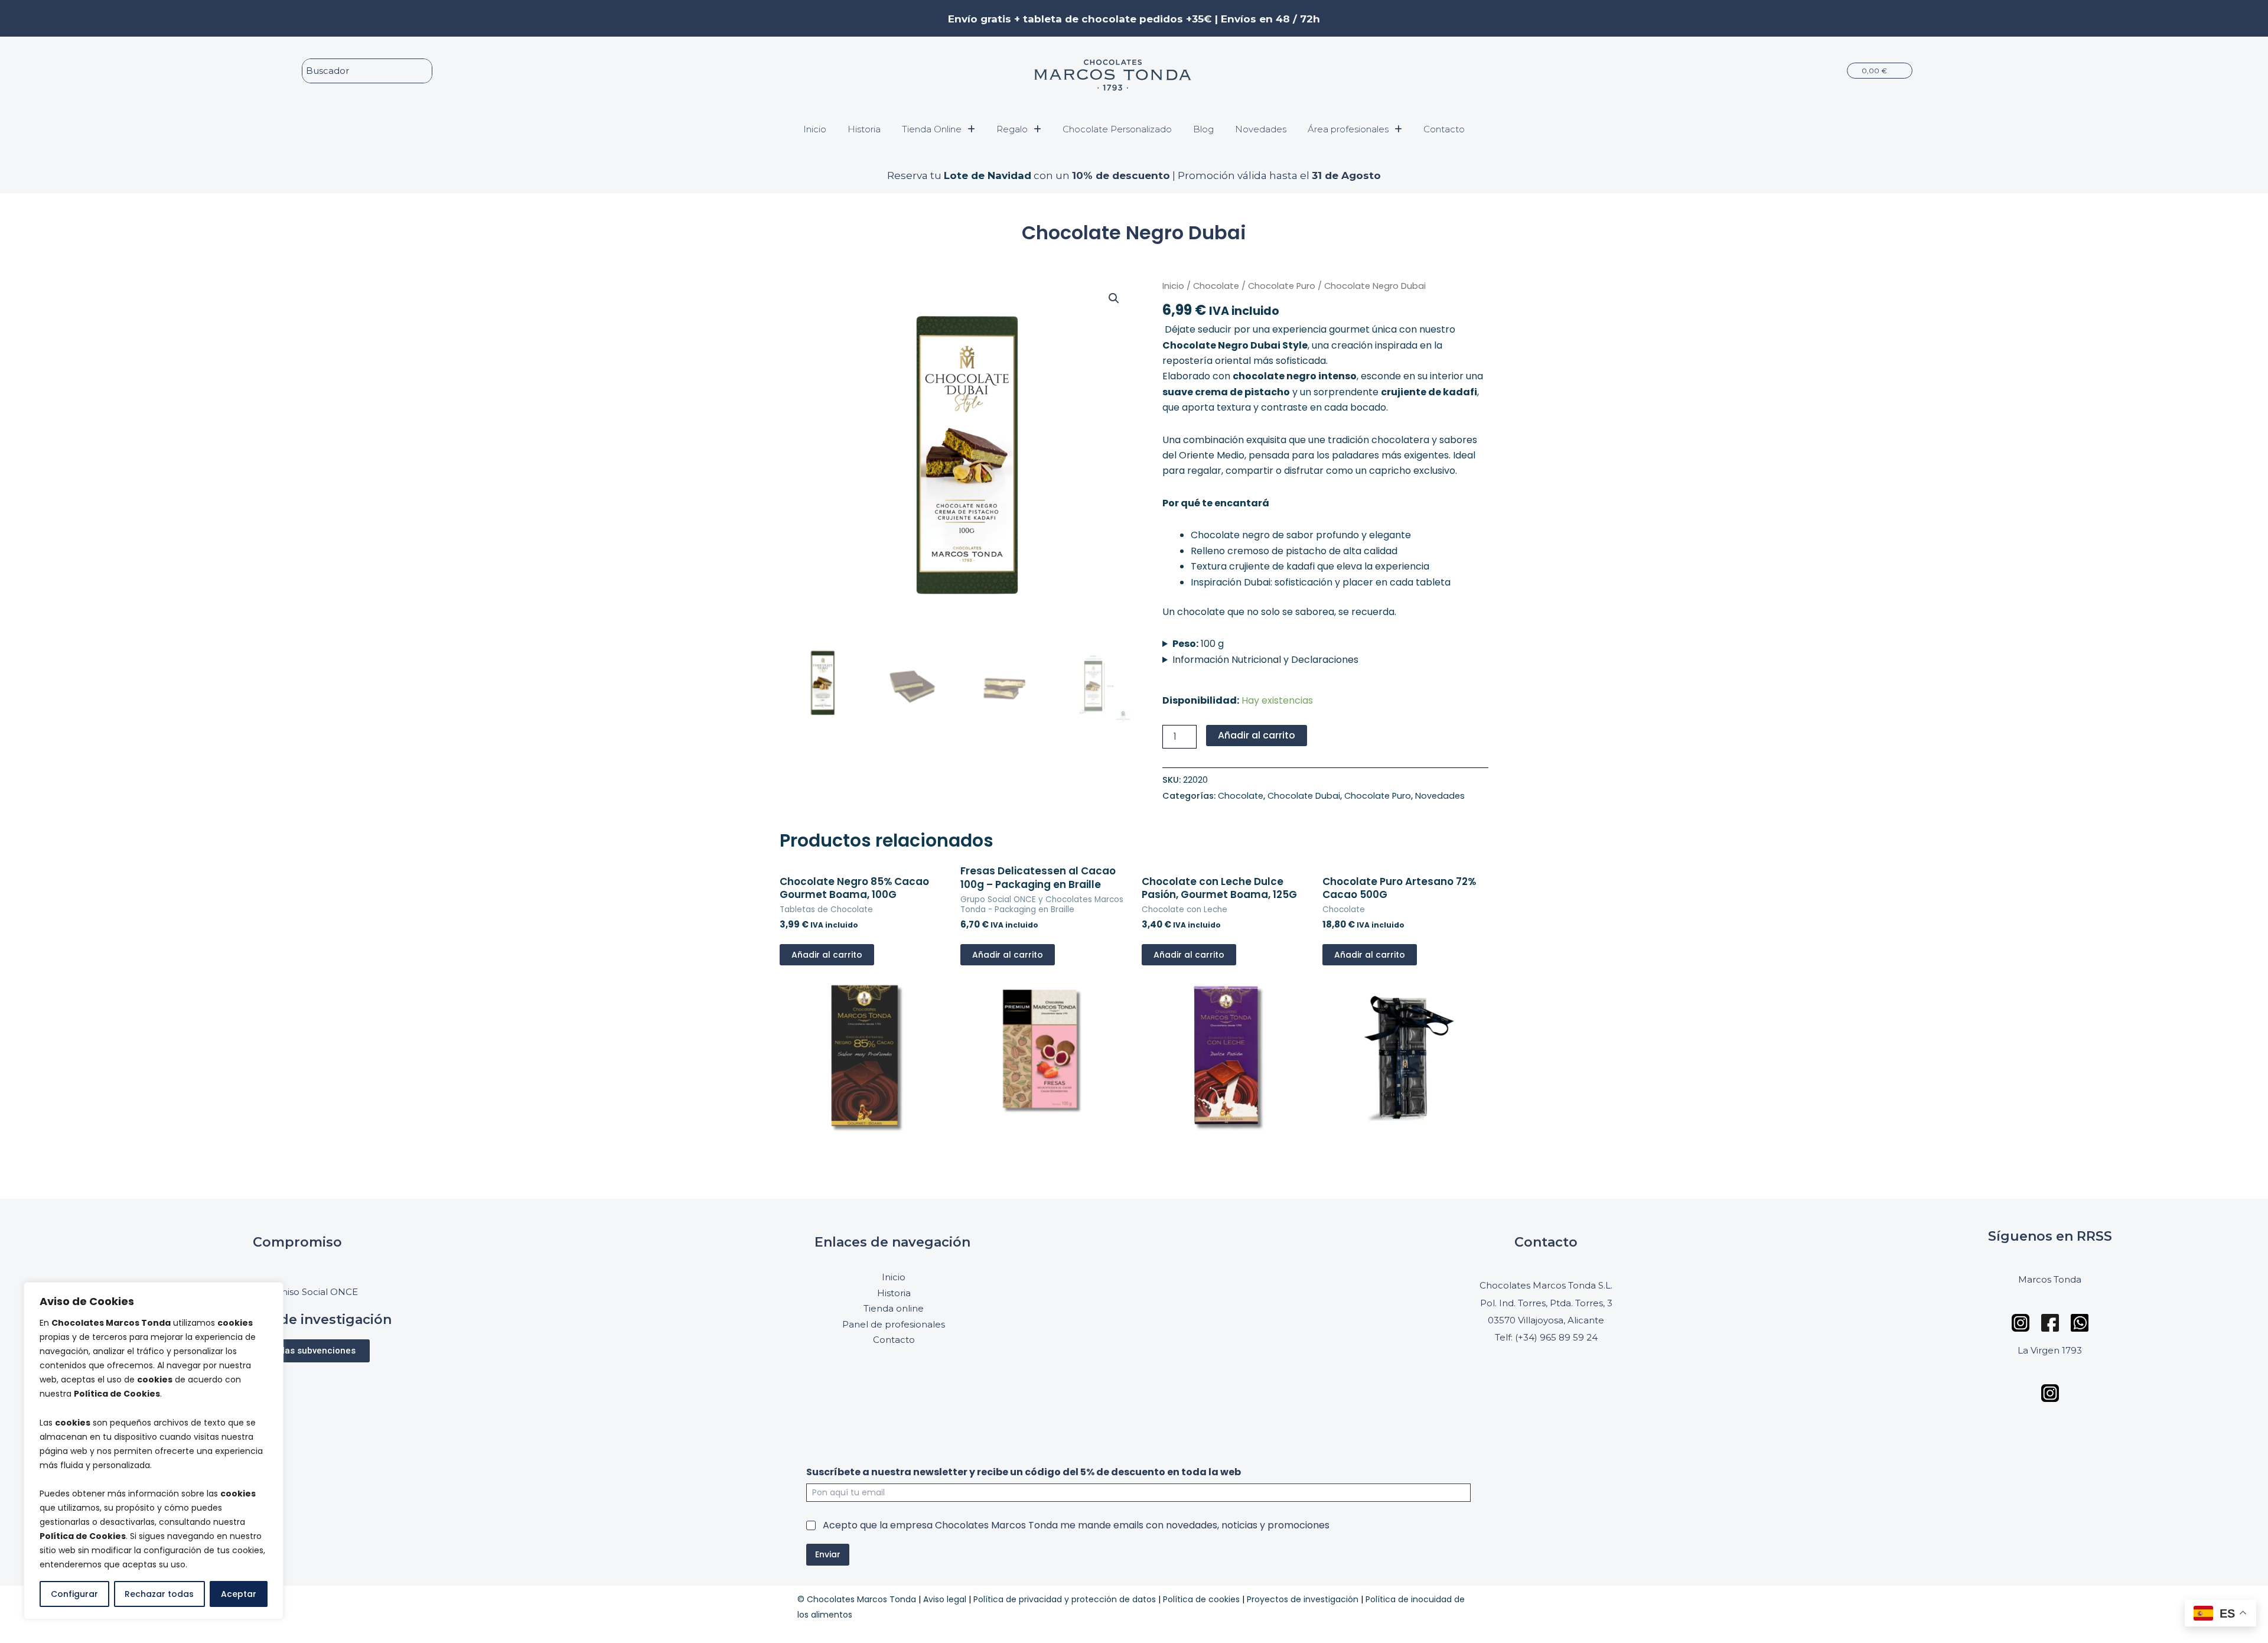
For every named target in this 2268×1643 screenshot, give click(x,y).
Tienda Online (932, 129)
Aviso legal (945, 1599)
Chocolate (1216, 286)
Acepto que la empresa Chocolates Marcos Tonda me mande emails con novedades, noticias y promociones (1076, 1526)
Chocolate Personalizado (1117, 129)
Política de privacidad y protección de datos (1065, 1599)
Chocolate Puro (1282, 286)
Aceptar (239, 1594)
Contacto (1444, 129)
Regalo (1012, 129)
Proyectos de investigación (1303, 1599)
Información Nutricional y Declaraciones (1265, 660)
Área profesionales (1348, 129)
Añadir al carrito (1257, 735)
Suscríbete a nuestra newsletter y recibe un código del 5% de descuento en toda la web (1024, 1472)
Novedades (1261, 129)
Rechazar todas (159, 1594)
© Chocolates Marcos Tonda (857, 1599)
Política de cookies (1201, 1599)
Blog (1203, 129)
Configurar (74, 1594)
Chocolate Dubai (1304, 796)
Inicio (815, 129)
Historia (864, 129)
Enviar (828, 1554)
